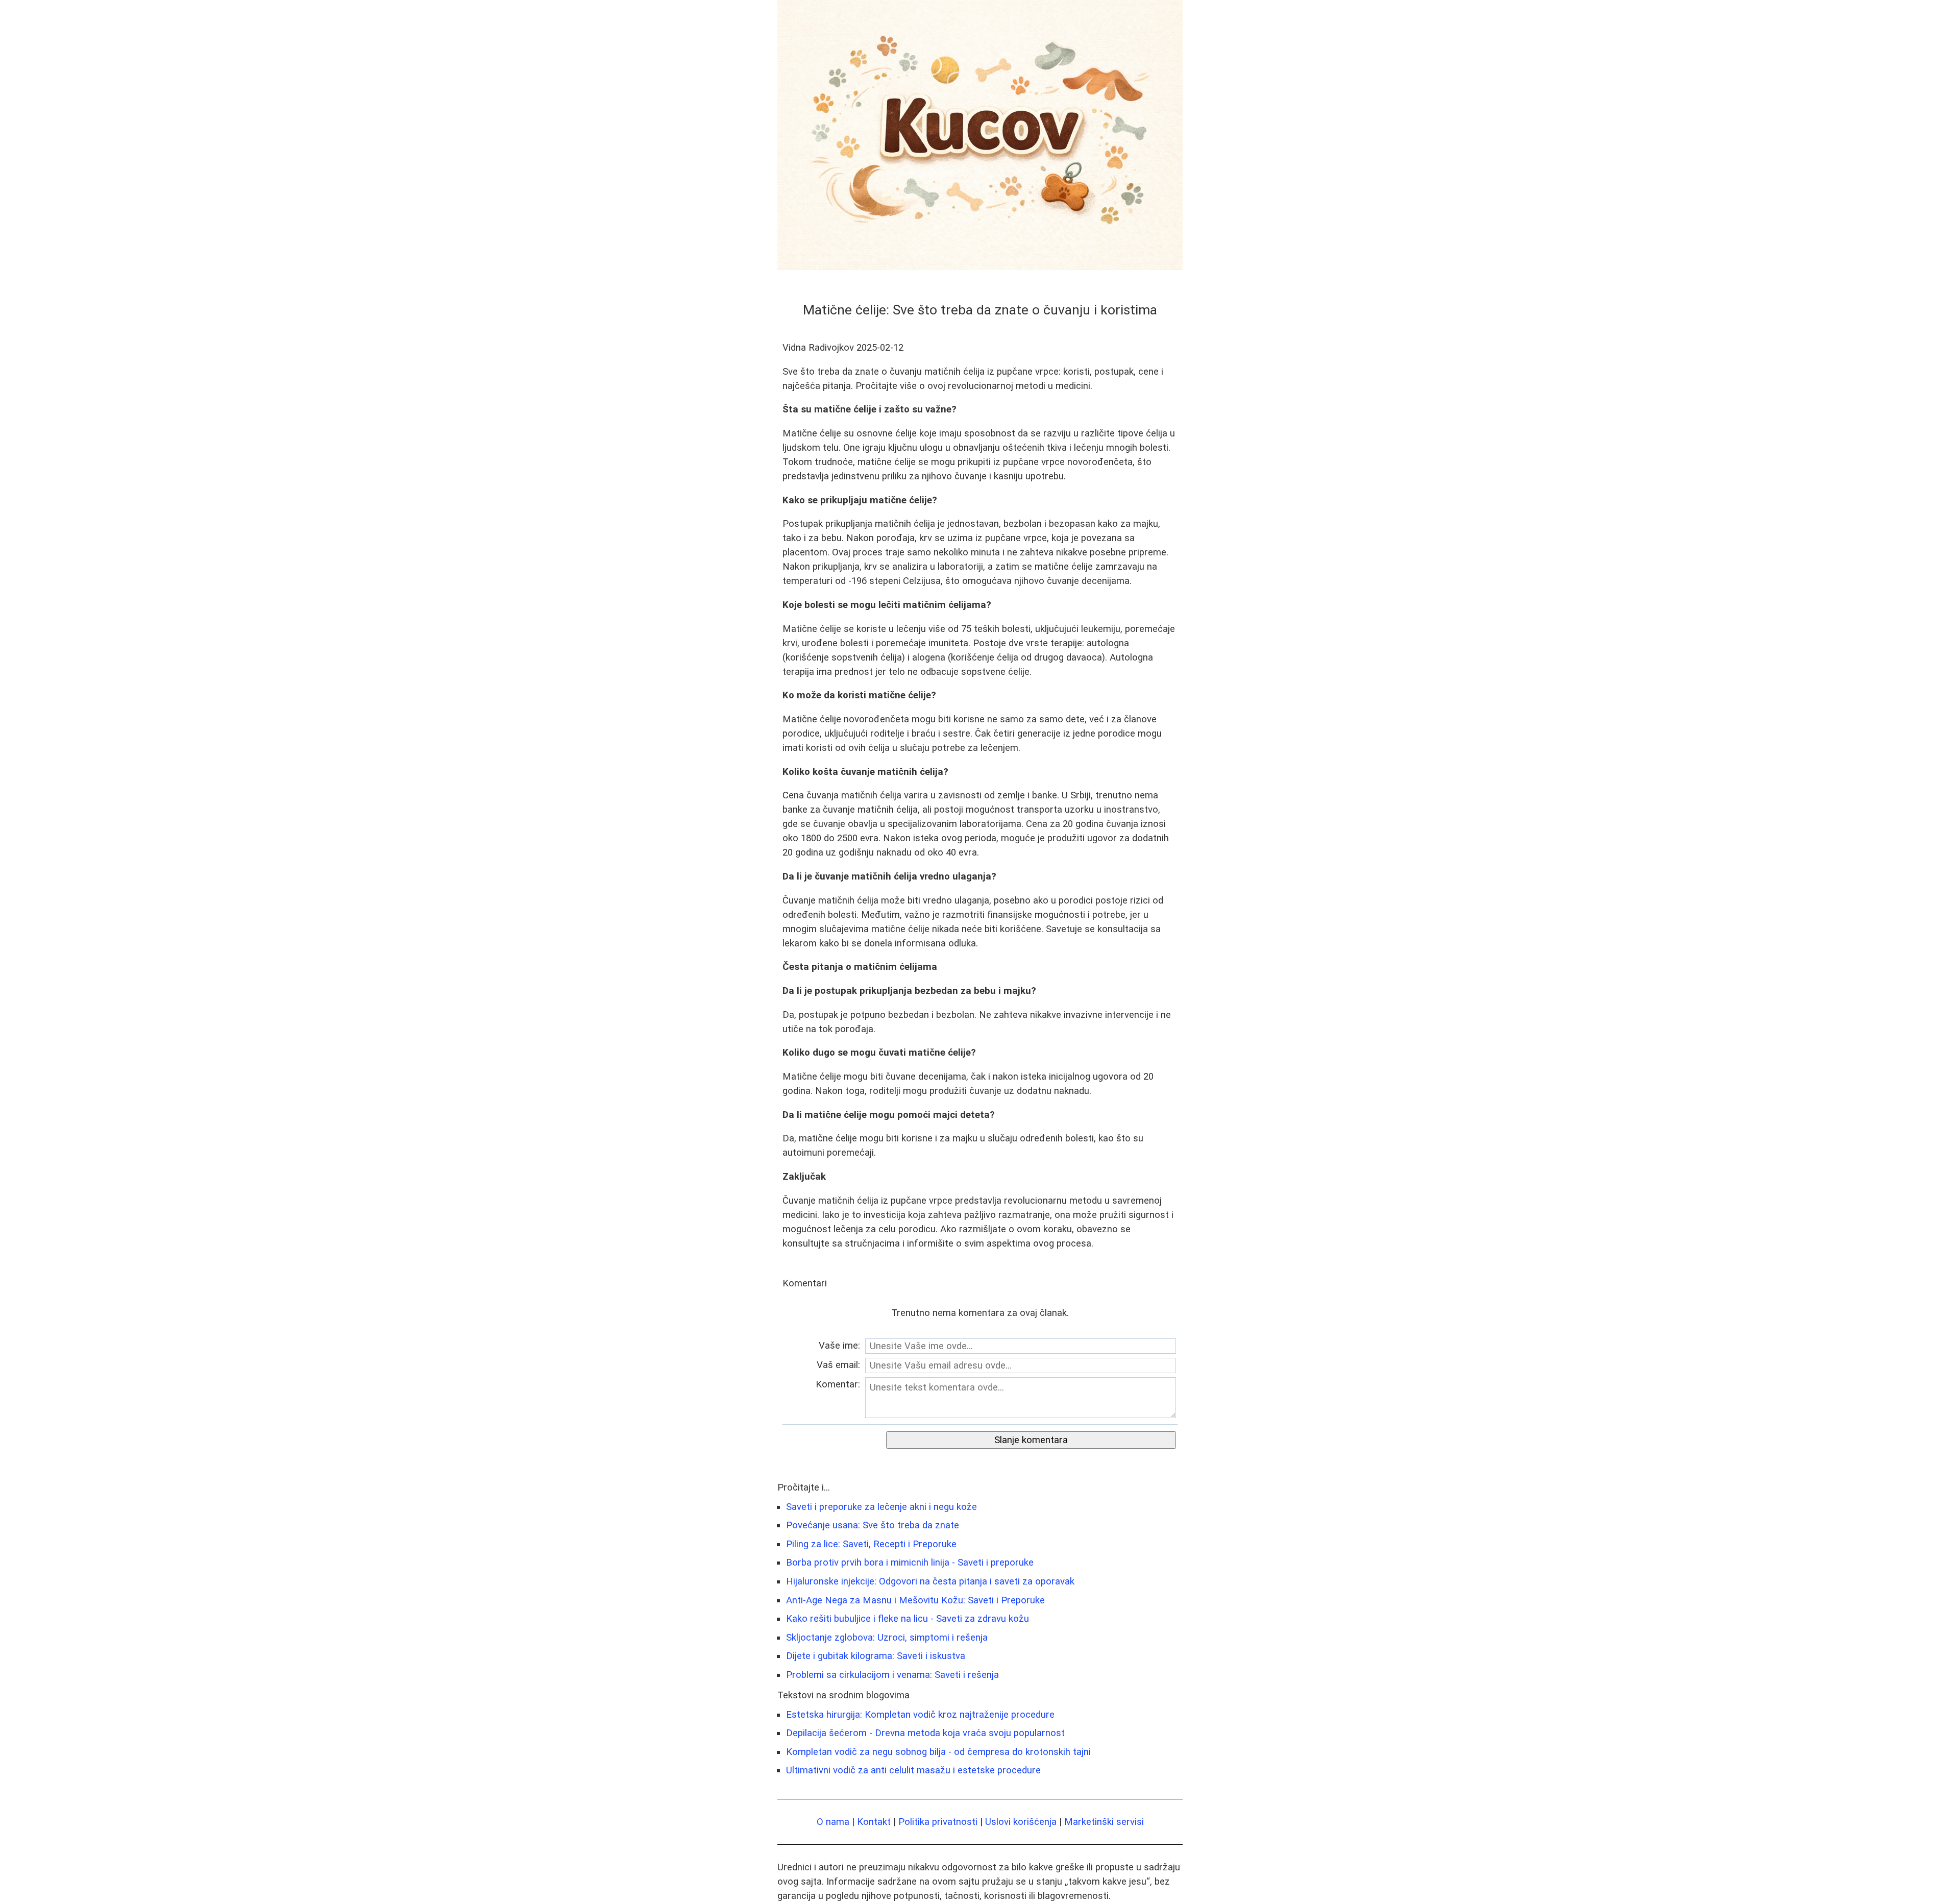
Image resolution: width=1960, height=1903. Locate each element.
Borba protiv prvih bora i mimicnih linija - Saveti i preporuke (910, 1563)
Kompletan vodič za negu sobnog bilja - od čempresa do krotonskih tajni (938, 1752)
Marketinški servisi (1104, 1822)
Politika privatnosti (938, 1822)
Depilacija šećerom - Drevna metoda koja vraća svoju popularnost (925, 1733)
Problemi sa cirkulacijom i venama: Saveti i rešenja (892, 1675)
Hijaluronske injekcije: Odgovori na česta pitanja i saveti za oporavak (930, 1581)
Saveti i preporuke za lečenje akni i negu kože (881, 1507)
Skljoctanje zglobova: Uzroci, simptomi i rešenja (887, 1638)
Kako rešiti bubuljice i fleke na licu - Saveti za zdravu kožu (908, 1619)
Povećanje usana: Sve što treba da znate (873, 1525)
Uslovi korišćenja (1021, 1822)
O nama (833, 1822)
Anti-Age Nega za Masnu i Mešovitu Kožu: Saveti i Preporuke (915, 1600)
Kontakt (874, 1822)
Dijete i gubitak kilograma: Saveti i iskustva (876, 1656)
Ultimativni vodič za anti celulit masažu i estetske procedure (913, 1770)
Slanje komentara (1031, 1440)
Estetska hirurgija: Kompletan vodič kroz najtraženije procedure (920, 1715)
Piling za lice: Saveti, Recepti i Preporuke (871, 1544)
